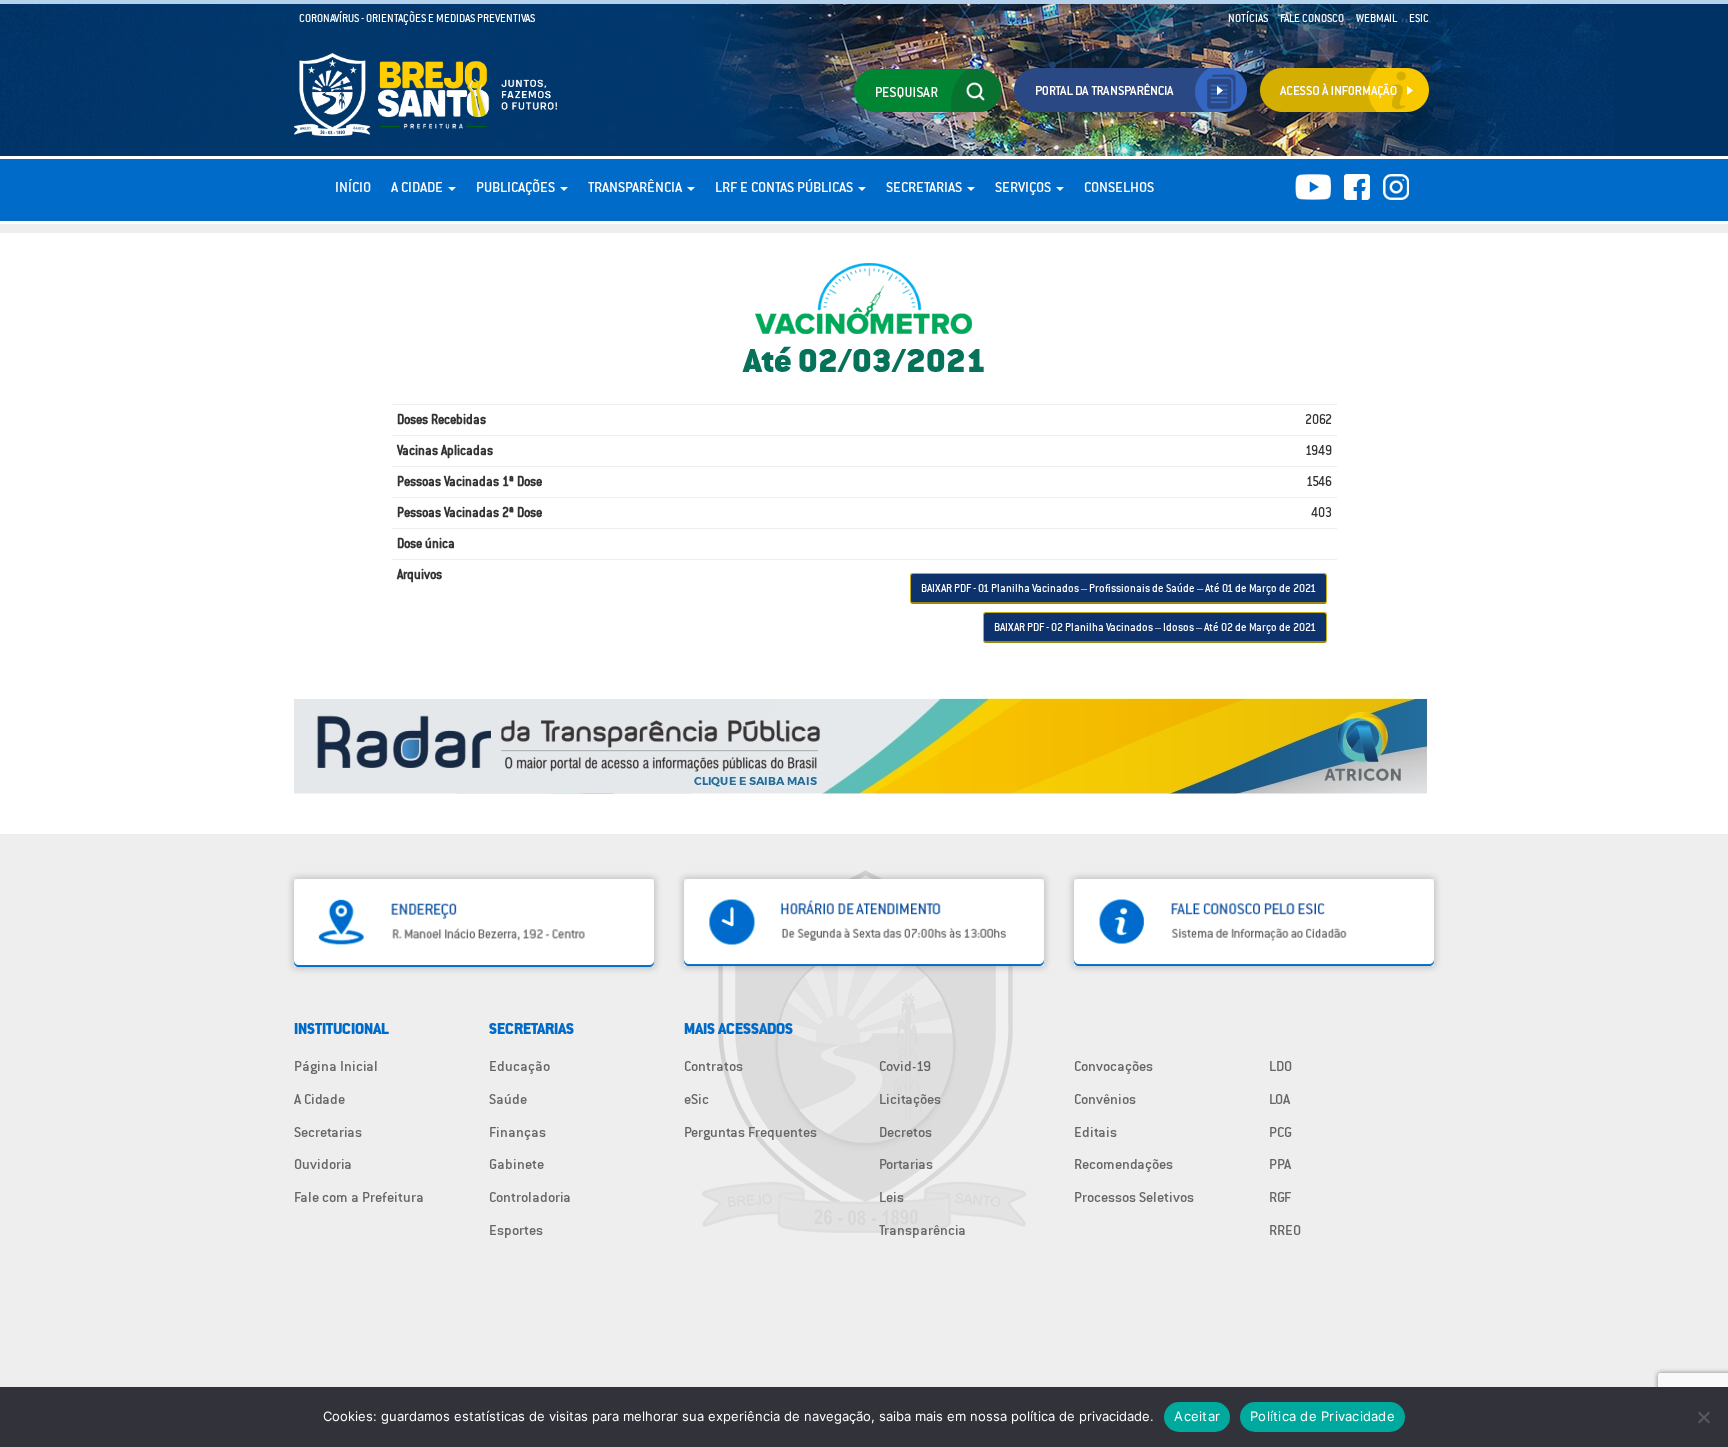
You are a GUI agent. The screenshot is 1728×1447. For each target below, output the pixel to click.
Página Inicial (336, 1066)
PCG (1280, 1132)
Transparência (636, 187)
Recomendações (1123, 1164)
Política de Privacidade (1322, 1416)
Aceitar (1197, 1416)
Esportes (516, 1230)
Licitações (910, 1099)
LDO (1280, 1066)
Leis (891, 1197)
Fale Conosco (1312, 18)
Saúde (508, 1099)
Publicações (517, 187)
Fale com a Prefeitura (359, 1197)
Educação (519, 1066)
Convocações (1113, 1066)
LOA (1279, 1099)
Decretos (905, 1132)
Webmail (1376, 18)
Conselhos (1119, 187)
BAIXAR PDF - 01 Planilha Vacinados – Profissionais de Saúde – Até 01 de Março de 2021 (1118, 588)
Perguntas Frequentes (750, 1132)
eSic (696, 1099)
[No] (1703, 1417)
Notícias (1248, 18)
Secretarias (925, 187)
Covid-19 (905, 1066)
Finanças (517, 1132)
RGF (1280, 1197)
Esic (1419, 18)
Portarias (906, 1164)
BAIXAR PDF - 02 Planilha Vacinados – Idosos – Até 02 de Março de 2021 (1155, 627)
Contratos (713, 1066)
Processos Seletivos (1134, 1197)
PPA (1280, 1164)
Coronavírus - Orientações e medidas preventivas (417, 18)
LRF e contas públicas (785, 187)
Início (353, 187)
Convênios (1105, 1099)
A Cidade (418, 187)
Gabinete (516, 1164)
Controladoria (530, 1197)
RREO (1285, 1230)
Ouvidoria (323, 1164)
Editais (1095, 1132)
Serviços (1024, 187)
